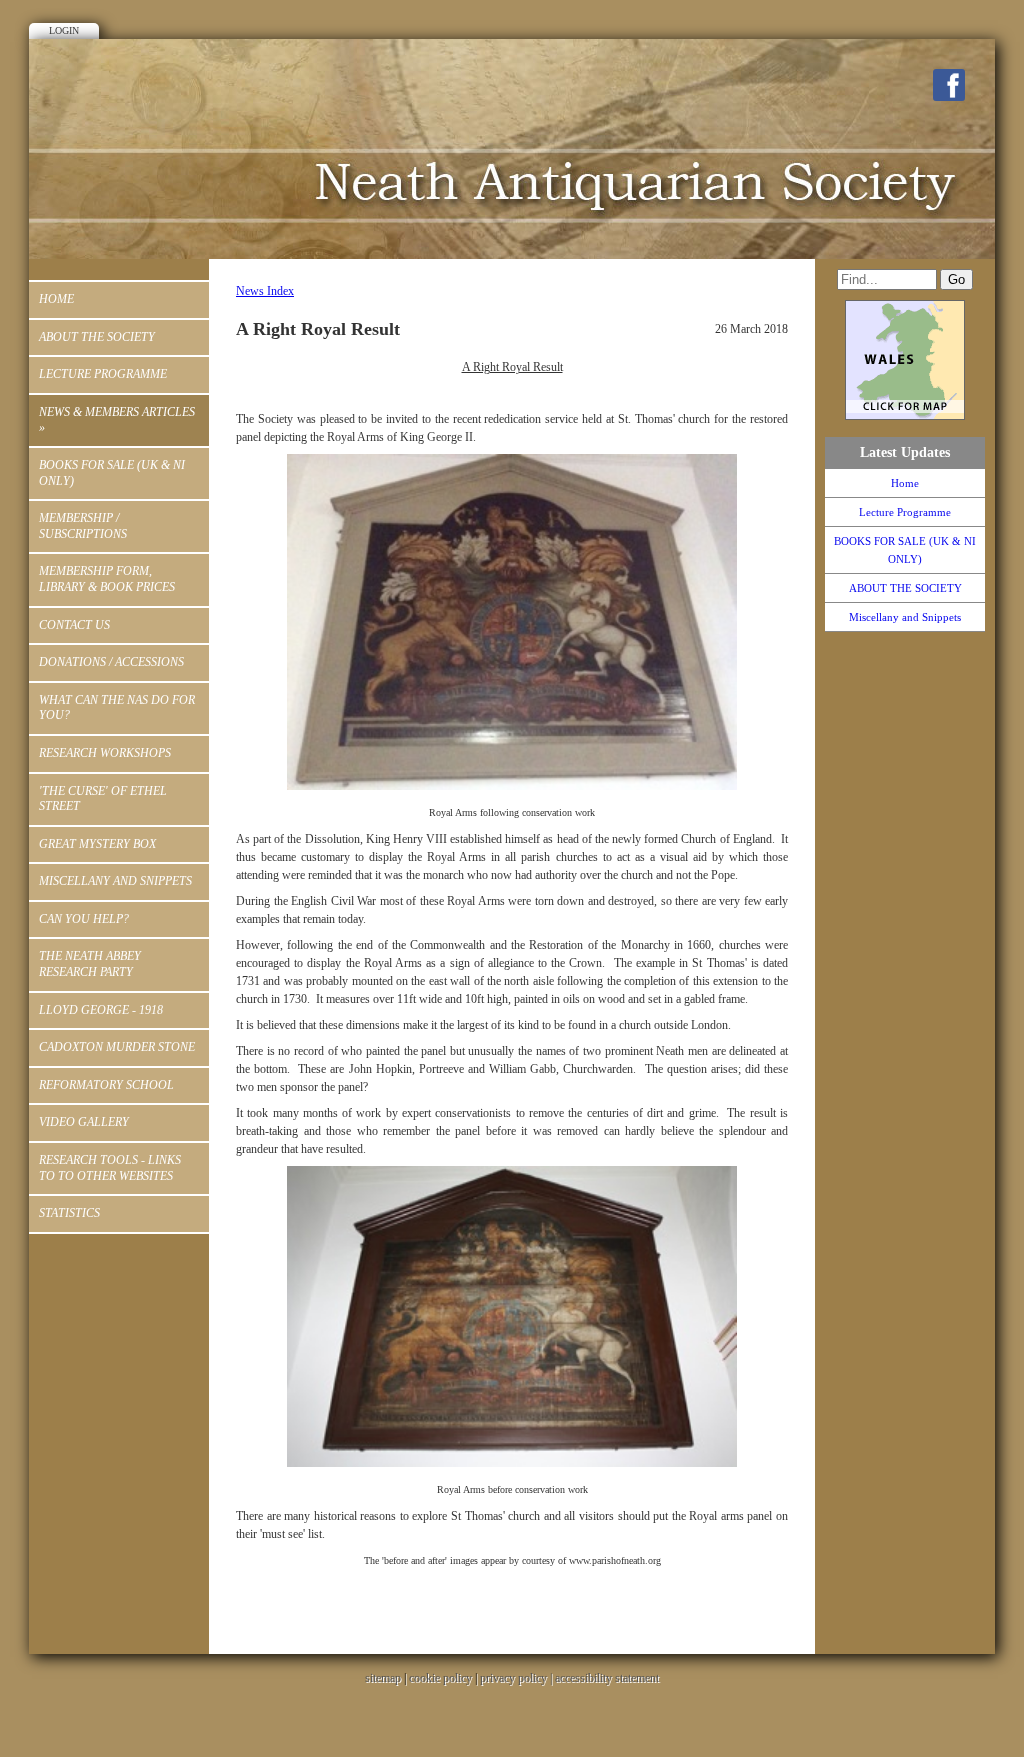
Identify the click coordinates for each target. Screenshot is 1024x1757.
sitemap (383, 1678)
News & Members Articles (117, 420)
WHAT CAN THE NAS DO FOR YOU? (117, 708)
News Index (265, 291)
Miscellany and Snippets (115, 881)
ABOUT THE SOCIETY (97, 337)
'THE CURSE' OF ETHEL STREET (103, 799)
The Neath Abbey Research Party (90, 964)
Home (56, 299)
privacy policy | (517, 1678)
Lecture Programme (103, 374)
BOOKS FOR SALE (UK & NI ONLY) (112, 473)
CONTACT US (74, 625)
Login (64, 30)
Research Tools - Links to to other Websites (110, 1168)
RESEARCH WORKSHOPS (105, 753)
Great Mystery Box (97, 844)
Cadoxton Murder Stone (117, 1047)
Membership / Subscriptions (83, 526)
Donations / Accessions (111, 662)
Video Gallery (84, 1122)
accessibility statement (607, 1678)
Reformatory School (106, 1085)
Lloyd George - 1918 (101, 1010)
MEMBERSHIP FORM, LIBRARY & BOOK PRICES (107, 579)
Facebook (949, 85)
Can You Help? (84, 919)
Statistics (69, 1213)
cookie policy (440, 1678)
